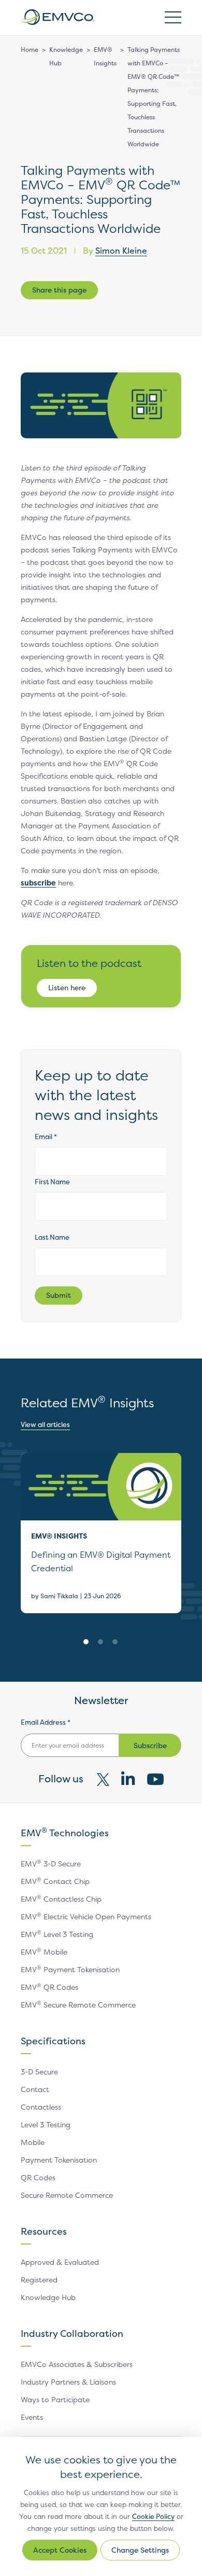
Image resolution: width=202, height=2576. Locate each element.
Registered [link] (39, 2280)
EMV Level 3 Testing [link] (57, 1934)
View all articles (45, 1424)
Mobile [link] (33, 2142)
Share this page (59, 290)
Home (30, 50)
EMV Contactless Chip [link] (61, 1899)
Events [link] (32, 2417)
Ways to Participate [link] (55, 2399)
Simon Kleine (121, 251)
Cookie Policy (153, 2516)
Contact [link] (35, 2089)
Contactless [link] (41, 2107)
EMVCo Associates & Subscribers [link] (77, 2364)
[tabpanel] (101, 1533)
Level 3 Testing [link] (46, 2124)
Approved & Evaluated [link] (60, 2262)
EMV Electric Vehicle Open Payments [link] (86, 1916)
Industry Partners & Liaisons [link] (68, 2382)
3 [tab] (115, 1642)
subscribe (38, 883)
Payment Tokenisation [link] (59, 2160)
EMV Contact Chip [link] (55, 1881)
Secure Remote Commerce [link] (67, 2195)
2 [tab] (100, 1642)
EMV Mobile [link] (44, 1952)
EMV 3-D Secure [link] (51, 1864)
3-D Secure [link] (39, 2072)
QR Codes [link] (38, 2177)
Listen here (67, 987)
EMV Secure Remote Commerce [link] (78, 2005)
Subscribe (150, 1745)
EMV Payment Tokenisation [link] (70, 1969)
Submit (59, 1295)
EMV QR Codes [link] (49, 1987)
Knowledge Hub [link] (48, 2297)
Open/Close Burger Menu (173, 17)
